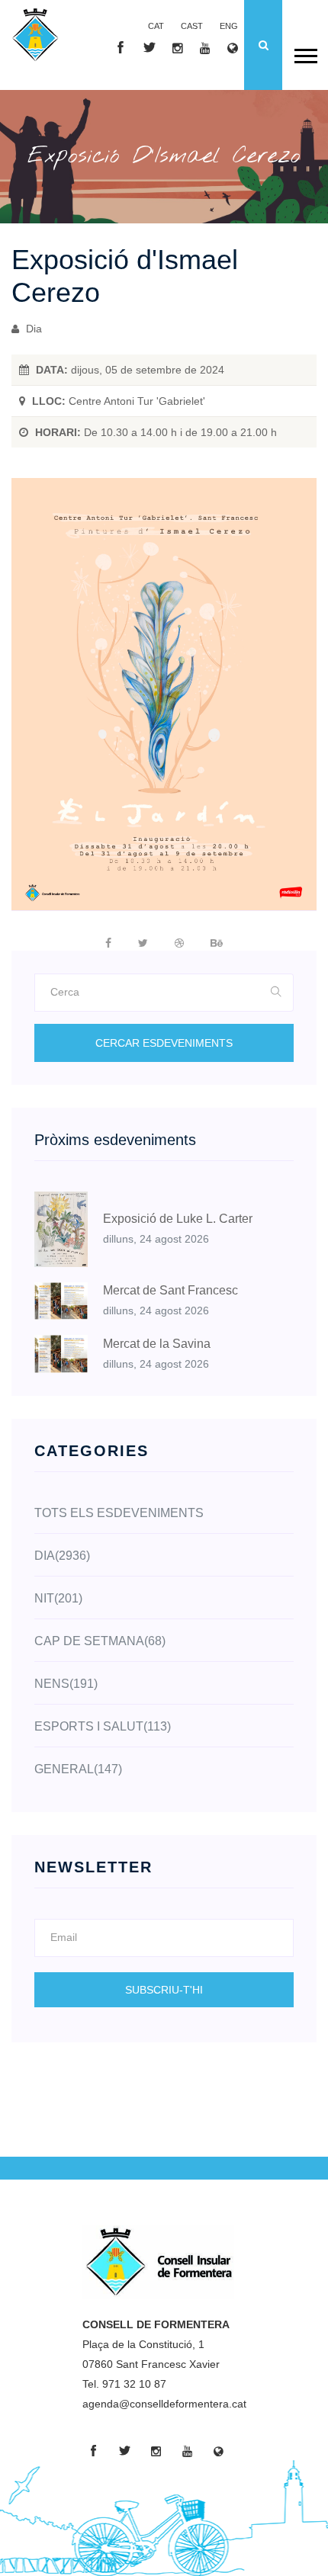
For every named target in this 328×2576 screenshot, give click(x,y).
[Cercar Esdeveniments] (277, 993)
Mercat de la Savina (157, 1344)
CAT (156, 26)
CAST (192, 26)
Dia (32, 329)
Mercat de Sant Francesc (170, 1290)
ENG (229, 26)
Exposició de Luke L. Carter (178, 1219)
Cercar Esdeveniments (164, 1043)
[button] (305, 53)
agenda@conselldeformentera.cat (164, 2404)
